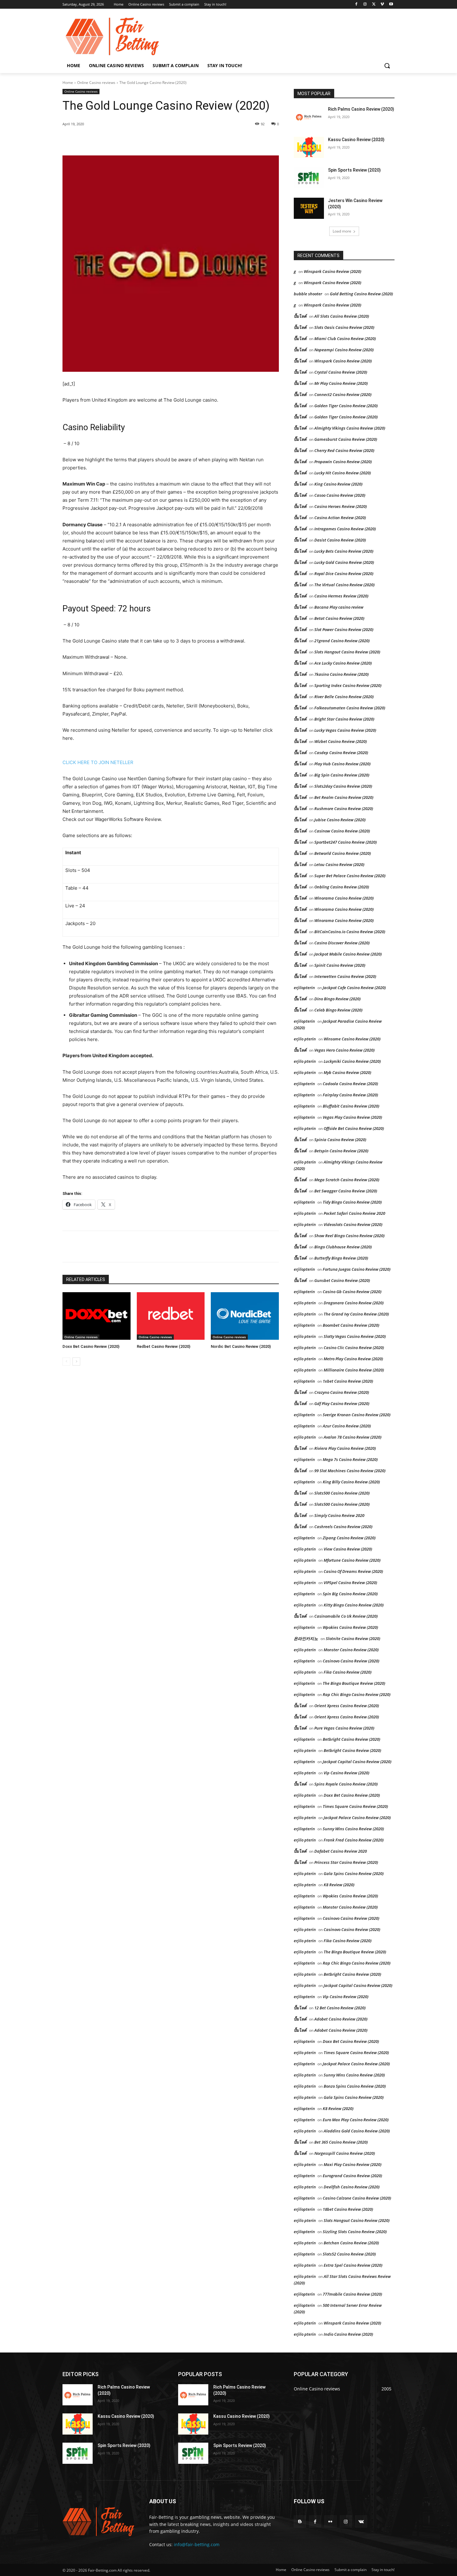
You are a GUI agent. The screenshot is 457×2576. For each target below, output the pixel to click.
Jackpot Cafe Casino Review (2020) (354, 988)
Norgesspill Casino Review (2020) (345, 2153)
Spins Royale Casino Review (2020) (346, 1784)
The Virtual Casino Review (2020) (344, 585)
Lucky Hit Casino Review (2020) (343, 473)
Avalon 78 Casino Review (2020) (353, 1437)
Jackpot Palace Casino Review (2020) (357, 1818)
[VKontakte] (361, 2521)
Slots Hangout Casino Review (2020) (347, 652)
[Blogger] (300, 2521)
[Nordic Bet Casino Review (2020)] (245, 1316)
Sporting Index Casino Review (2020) (348, 685)
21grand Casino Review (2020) (342, 641)
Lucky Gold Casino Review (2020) (344, 562)
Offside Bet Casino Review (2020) (354, 1128)
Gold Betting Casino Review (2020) (361, 294)
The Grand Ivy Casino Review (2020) (356, 1314)
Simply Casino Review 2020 (339, 1515)
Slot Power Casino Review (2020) (344, 629)
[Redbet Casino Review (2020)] (171, 1316)
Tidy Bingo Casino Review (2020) (352, 1202)
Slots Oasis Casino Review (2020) (344, 327)
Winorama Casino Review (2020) (344, 898)
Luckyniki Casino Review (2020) (352, 1061)
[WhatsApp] (148, 140)
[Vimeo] (382, 5)
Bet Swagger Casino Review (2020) (346, 1191)
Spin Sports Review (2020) (354, 170)
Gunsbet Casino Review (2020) (342, 1280)
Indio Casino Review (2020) (348, 2334)
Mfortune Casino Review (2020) (352, 1560)
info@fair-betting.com (197, 2544)
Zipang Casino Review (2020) (349, 1538)
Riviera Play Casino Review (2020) (345, 1448)
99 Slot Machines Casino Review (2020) (350, 1471)
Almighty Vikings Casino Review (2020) (350, 428)
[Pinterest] (134, 140)
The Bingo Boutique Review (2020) (354, 1683)
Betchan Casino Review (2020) (351, 2243)
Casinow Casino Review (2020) (342, 831)
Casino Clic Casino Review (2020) (354, 1348)
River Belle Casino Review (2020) (344, 697)
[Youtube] (391, 5)
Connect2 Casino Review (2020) (343, 394)
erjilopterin (304, 988)
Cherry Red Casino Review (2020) (344, 450)
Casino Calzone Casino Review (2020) (357, 2198)
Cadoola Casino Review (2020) (350, 1084)
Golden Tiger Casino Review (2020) (346, 406)
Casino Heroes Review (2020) (341, 506)
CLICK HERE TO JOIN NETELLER (98, 762)
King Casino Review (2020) (338, 484)
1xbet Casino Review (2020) (348, 1381)
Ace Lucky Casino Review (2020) (343, 663)
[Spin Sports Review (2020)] (309, 178)
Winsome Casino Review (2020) (352, 1039)
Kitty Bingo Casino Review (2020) (354, 1605)
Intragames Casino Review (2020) (345, 529)
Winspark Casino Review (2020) (332, 271)
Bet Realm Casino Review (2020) (344, 797)
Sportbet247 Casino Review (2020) (346, 842)
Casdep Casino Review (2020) (341, 753)
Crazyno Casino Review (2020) (342, 1392)
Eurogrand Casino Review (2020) (352, 2176)
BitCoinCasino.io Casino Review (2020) (350, 932)
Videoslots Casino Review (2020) (353, 1224)
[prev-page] (66, 1362)
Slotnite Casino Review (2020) (353, 1638)
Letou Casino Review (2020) (339, 864)
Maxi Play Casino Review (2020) (353, 2164)
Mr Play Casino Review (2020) (341, 383)
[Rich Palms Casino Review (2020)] (309, 117)
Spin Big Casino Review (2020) (350, 1594)
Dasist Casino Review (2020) (340, 540)
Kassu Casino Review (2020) (356, 140)
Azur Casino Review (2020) (347, 1426)
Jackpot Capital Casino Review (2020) (357, 1762)
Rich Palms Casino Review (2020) (361, 109)
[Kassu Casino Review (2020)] (309, 147)
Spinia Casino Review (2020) (340, 1140)
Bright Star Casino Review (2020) (344, 719)
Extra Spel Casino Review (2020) (353, 2265)
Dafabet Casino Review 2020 (341, 1851)
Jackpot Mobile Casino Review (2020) (348, 954)
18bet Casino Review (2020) (348, 2209)
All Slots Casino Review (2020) (342, 316)
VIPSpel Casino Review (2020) (350, 1583)
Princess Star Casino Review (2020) (346, 1862)
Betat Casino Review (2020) (339, 618)
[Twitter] (374, 5)
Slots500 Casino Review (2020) (342, 1493)
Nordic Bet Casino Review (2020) (241, 1346)
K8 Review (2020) (339, 1885)
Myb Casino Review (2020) (347, 1072)
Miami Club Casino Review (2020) (345, 339)
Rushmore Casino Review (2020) (344, 809)
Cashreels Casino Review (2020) (343, 1527)
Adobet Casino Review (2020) (341, 2019)
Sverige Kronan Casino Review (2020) (357, 1415)
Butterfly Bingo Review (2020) (341, 1258)
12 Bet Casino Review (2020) (340, 2008)
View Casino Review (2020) (348, 1549)
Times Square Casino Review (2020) (355, 1806)
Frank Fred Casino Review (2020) (354, 1840)
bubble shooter (308, 294)
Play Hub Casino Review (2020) (342, 764)
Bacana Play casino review (339, 607)
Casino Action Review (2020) (340, 518)
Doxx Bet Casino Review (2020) (91, 1346)
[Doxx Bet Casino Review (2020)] (97, 1316)
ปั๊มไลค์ (300, 339)
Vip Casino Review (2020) (346, 1773)
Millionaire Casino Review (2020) (354, 1370)
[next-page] (76, 1362)
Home (68, 83)
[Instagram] (365, 5)
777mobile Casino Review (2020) (352, 2294)
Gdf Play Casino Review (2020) (342, 1403)
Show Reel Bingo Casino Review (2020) (349, 1236)
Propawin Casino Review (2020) (343, 462)
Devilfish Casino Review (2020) (352, 2187)
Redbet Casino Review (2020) (164, 1346)
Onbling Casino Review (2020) (342, 887)
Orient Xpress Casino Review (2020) (347, 1706)
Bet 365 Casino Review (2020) (341, 2142)
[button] (387, 66)
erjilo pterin (305, 1039)
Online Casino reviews (96, 83)
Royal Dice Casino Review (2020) (344, 574)
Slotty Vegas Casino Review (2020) (355, 1336)
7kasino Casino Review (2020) (342, 674)
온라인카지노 (306, 1638)
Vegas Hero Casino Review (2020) (344, 1050)
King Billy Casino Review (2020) (351, 1482)
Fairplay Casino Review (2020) (350, 1095)
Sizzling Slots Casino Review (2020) (355, 2232)
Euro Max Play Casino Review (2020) (356, 2120)
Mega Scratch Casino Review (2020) (347, 1180)
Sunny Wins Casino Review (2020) (353, 1829)
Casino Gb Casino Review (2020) (352, 1292)
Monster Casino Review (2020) (351, 1650)
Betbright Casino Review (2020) (351, 1739)
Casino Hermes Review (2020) (341, 596)
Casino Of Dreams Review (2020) (353, 1571)
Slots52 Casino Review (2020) (349, 2254)
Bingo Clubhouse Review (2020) (343, 1247)
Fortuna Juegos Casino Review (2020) (357, 1269)
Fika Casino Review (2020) (348, 1672)
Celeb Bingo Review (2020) (338, 1010)
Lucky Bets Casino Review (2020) (344, 551)
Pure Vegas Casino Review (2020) (344, 1728)
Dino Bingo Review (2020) (337, 999)
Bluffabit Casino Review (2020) (351, 1106)
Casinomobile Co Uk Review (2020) (346, 1616)
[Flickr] (330, 2521)
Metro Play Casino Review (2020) (353, 1359)
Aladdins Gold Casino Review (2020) (357, 2131)
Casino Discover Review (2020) (342, 943)
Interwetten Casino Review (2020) (345, 976)
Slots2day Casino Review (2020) (343, 786)
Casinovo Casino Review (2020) (351, 1661)
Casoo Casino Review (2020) (340, 495)
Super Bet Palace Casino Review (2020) (350, 876)
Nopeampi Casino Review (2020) (344, 350)
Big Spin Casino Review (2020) (342, 775)
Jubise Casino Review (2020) (340, 820)
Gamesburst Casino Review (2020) (346, 439)
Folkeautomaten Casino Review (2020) (350, 708)
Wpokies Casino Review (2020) (350, 1627)
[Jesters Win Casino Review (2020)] (309, 208)
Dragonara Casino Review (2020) (354, 1303)
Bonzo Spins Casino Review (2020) (355, 2086)
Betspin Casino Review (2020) (341, 1151)
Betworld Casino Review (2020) (343, 853)
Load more (342, 231)
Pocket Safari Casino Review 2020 (354, 1213)
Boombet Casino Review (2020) (351, 1325)
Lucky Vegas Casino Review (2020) (345, 730)
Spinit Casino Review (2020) (340, 965)
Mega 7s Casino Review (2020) (350, 1459)
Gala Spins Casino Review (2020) (354, 1873)
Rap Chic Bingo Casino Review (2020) (357, 1694)
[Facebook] (356, 5)
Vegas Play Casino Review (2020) (352, 1117)
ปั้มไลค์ (300, 316)
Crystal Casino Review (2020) (341, 372)
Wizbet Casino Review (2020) (341, 741)
